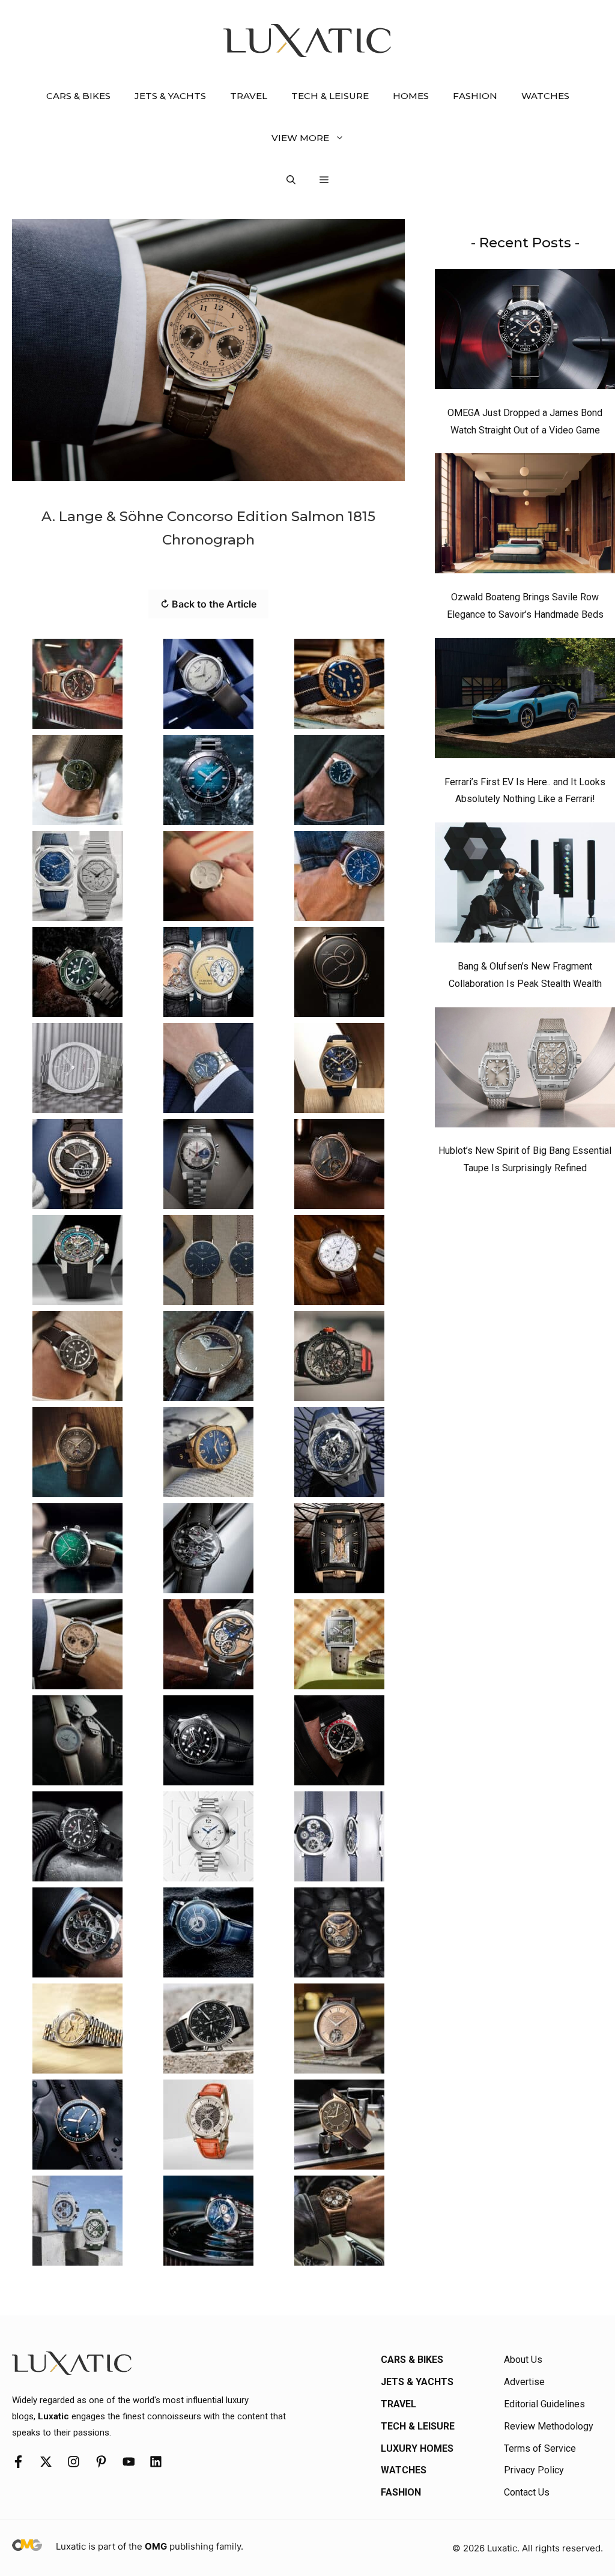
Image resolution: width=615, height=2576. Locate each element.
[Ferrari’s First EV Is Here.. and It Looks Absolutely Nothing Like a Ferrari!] (525, 701)
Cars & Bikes (78, 96)
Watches (545, 96)
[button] (291, 180)
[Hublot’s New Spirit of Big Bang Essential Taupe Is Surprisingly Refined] (525, 1070)
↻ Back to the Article (208, 604)
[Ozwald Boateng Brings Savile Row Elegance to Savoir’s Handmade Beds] (525, 516)
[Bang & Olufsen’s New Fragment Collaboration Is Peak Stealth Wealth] (525, 885)
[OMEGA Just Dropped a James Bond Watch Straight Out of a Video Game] (525, 332)
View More (300, 138)
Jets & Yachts (170, 96)
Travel (249, 96)
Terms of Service (540, 2448)
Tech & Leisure (330, 96)
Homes (411, 96)
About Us (523, 2360)
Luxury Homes (417, 2448)
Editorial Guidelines (544, 2404)
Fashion (475, 96)
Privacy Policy (534, 2470)
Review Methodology (549, 2426)
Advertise (524, 2382)
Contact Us (527, 2492)
